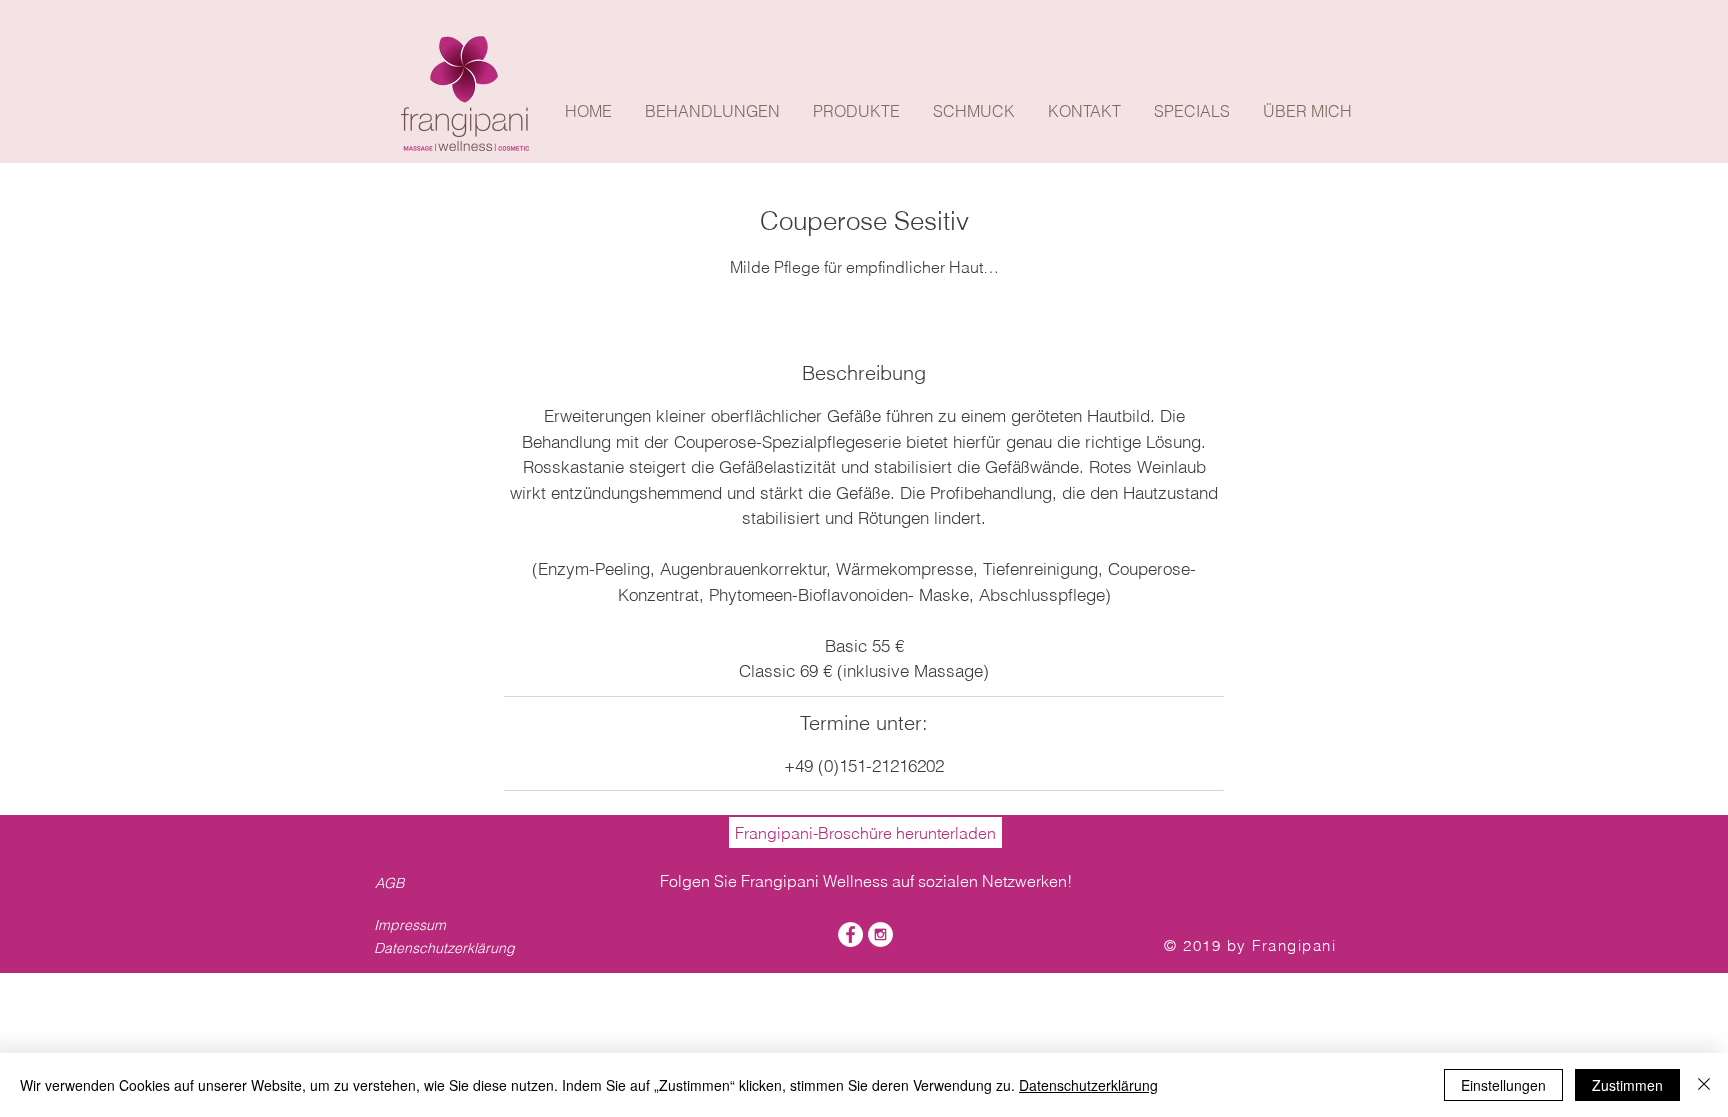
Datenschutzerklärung (1088, 1085)
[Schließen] (1704, 1085)
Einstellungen (1503, 1085)
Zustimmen (1627, 1085)
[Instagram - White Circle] (880, 934)
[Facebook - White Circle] (850, 934)
